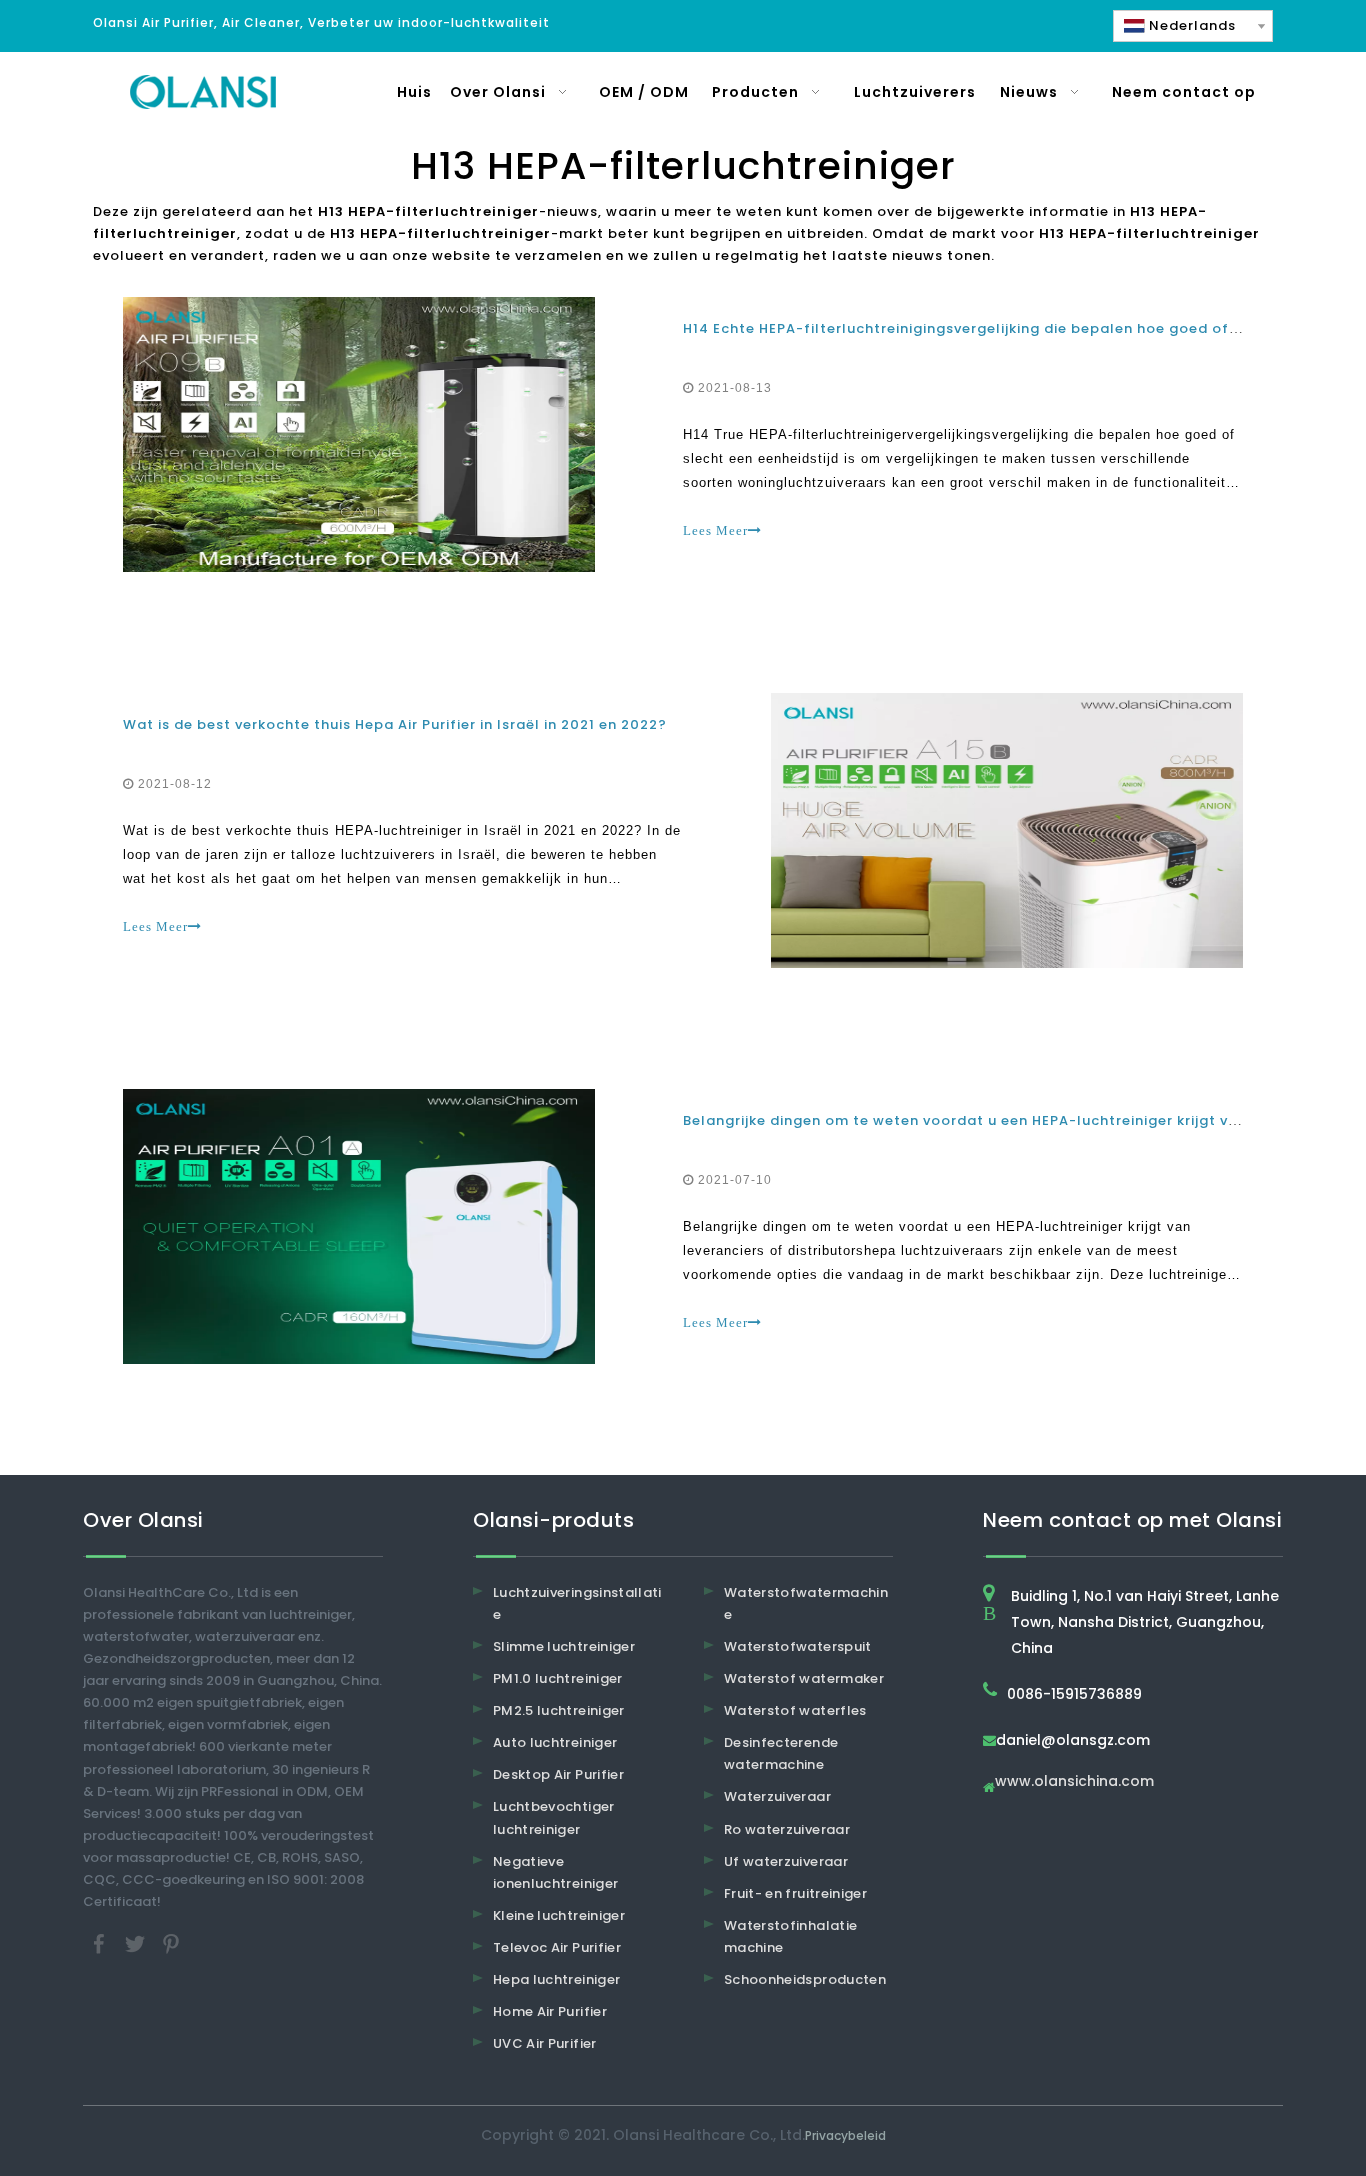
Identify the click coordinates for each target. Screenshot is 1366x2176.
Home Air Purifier (550, 2011)
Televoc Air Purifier (557, 1947)
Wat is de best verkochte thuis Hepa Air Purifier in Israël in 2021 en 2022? (395, 724)
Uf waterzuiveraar (786, 1861)
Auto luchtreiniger (555, 1742)
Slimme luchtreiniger (564, 1646)
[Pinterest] (171, 1943)
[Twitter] (137, 1943)
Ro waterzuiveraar (787, 1829)
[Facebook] (101, 1943)
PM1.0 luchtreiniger (558, 1678)
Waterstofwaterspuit (798, 1646)
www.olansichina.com (1074, 1782)
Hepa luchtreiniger (556, 1979)
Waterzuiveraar (777, 1796)
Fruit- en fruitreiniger (795, 1893)
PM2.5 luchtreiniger (559, 1710)
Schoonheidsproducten (805, 1979)
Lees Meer (715, 530)
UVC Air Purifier (545, 2043)
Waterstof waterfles (795, 1710)
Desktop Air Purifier (558, 1774)
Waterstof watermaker (804, 1678)
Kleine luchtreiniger (559, 1915)
